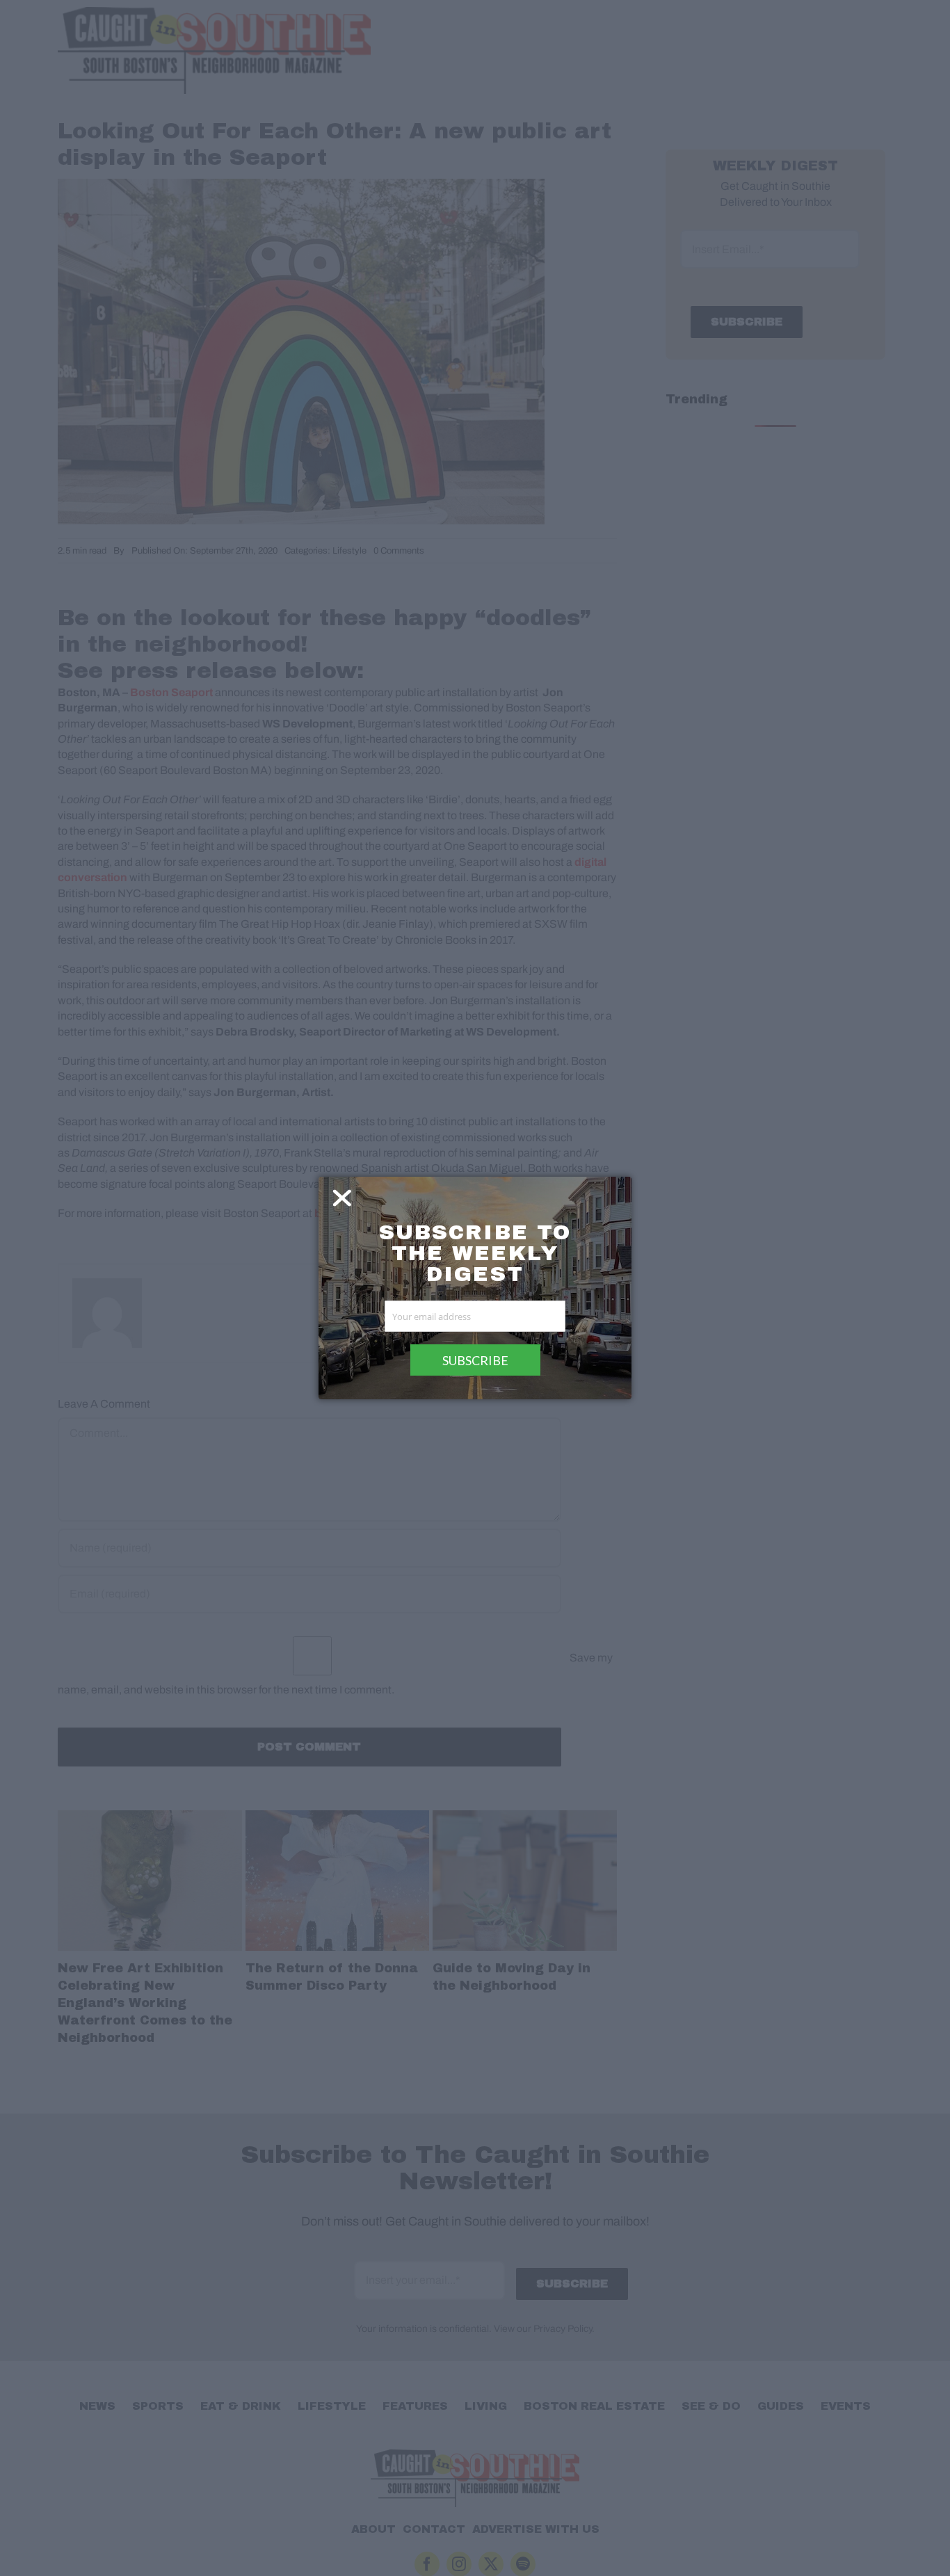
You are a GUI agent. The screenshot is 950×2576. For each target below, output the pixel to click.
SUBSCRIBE (475, 1360)
